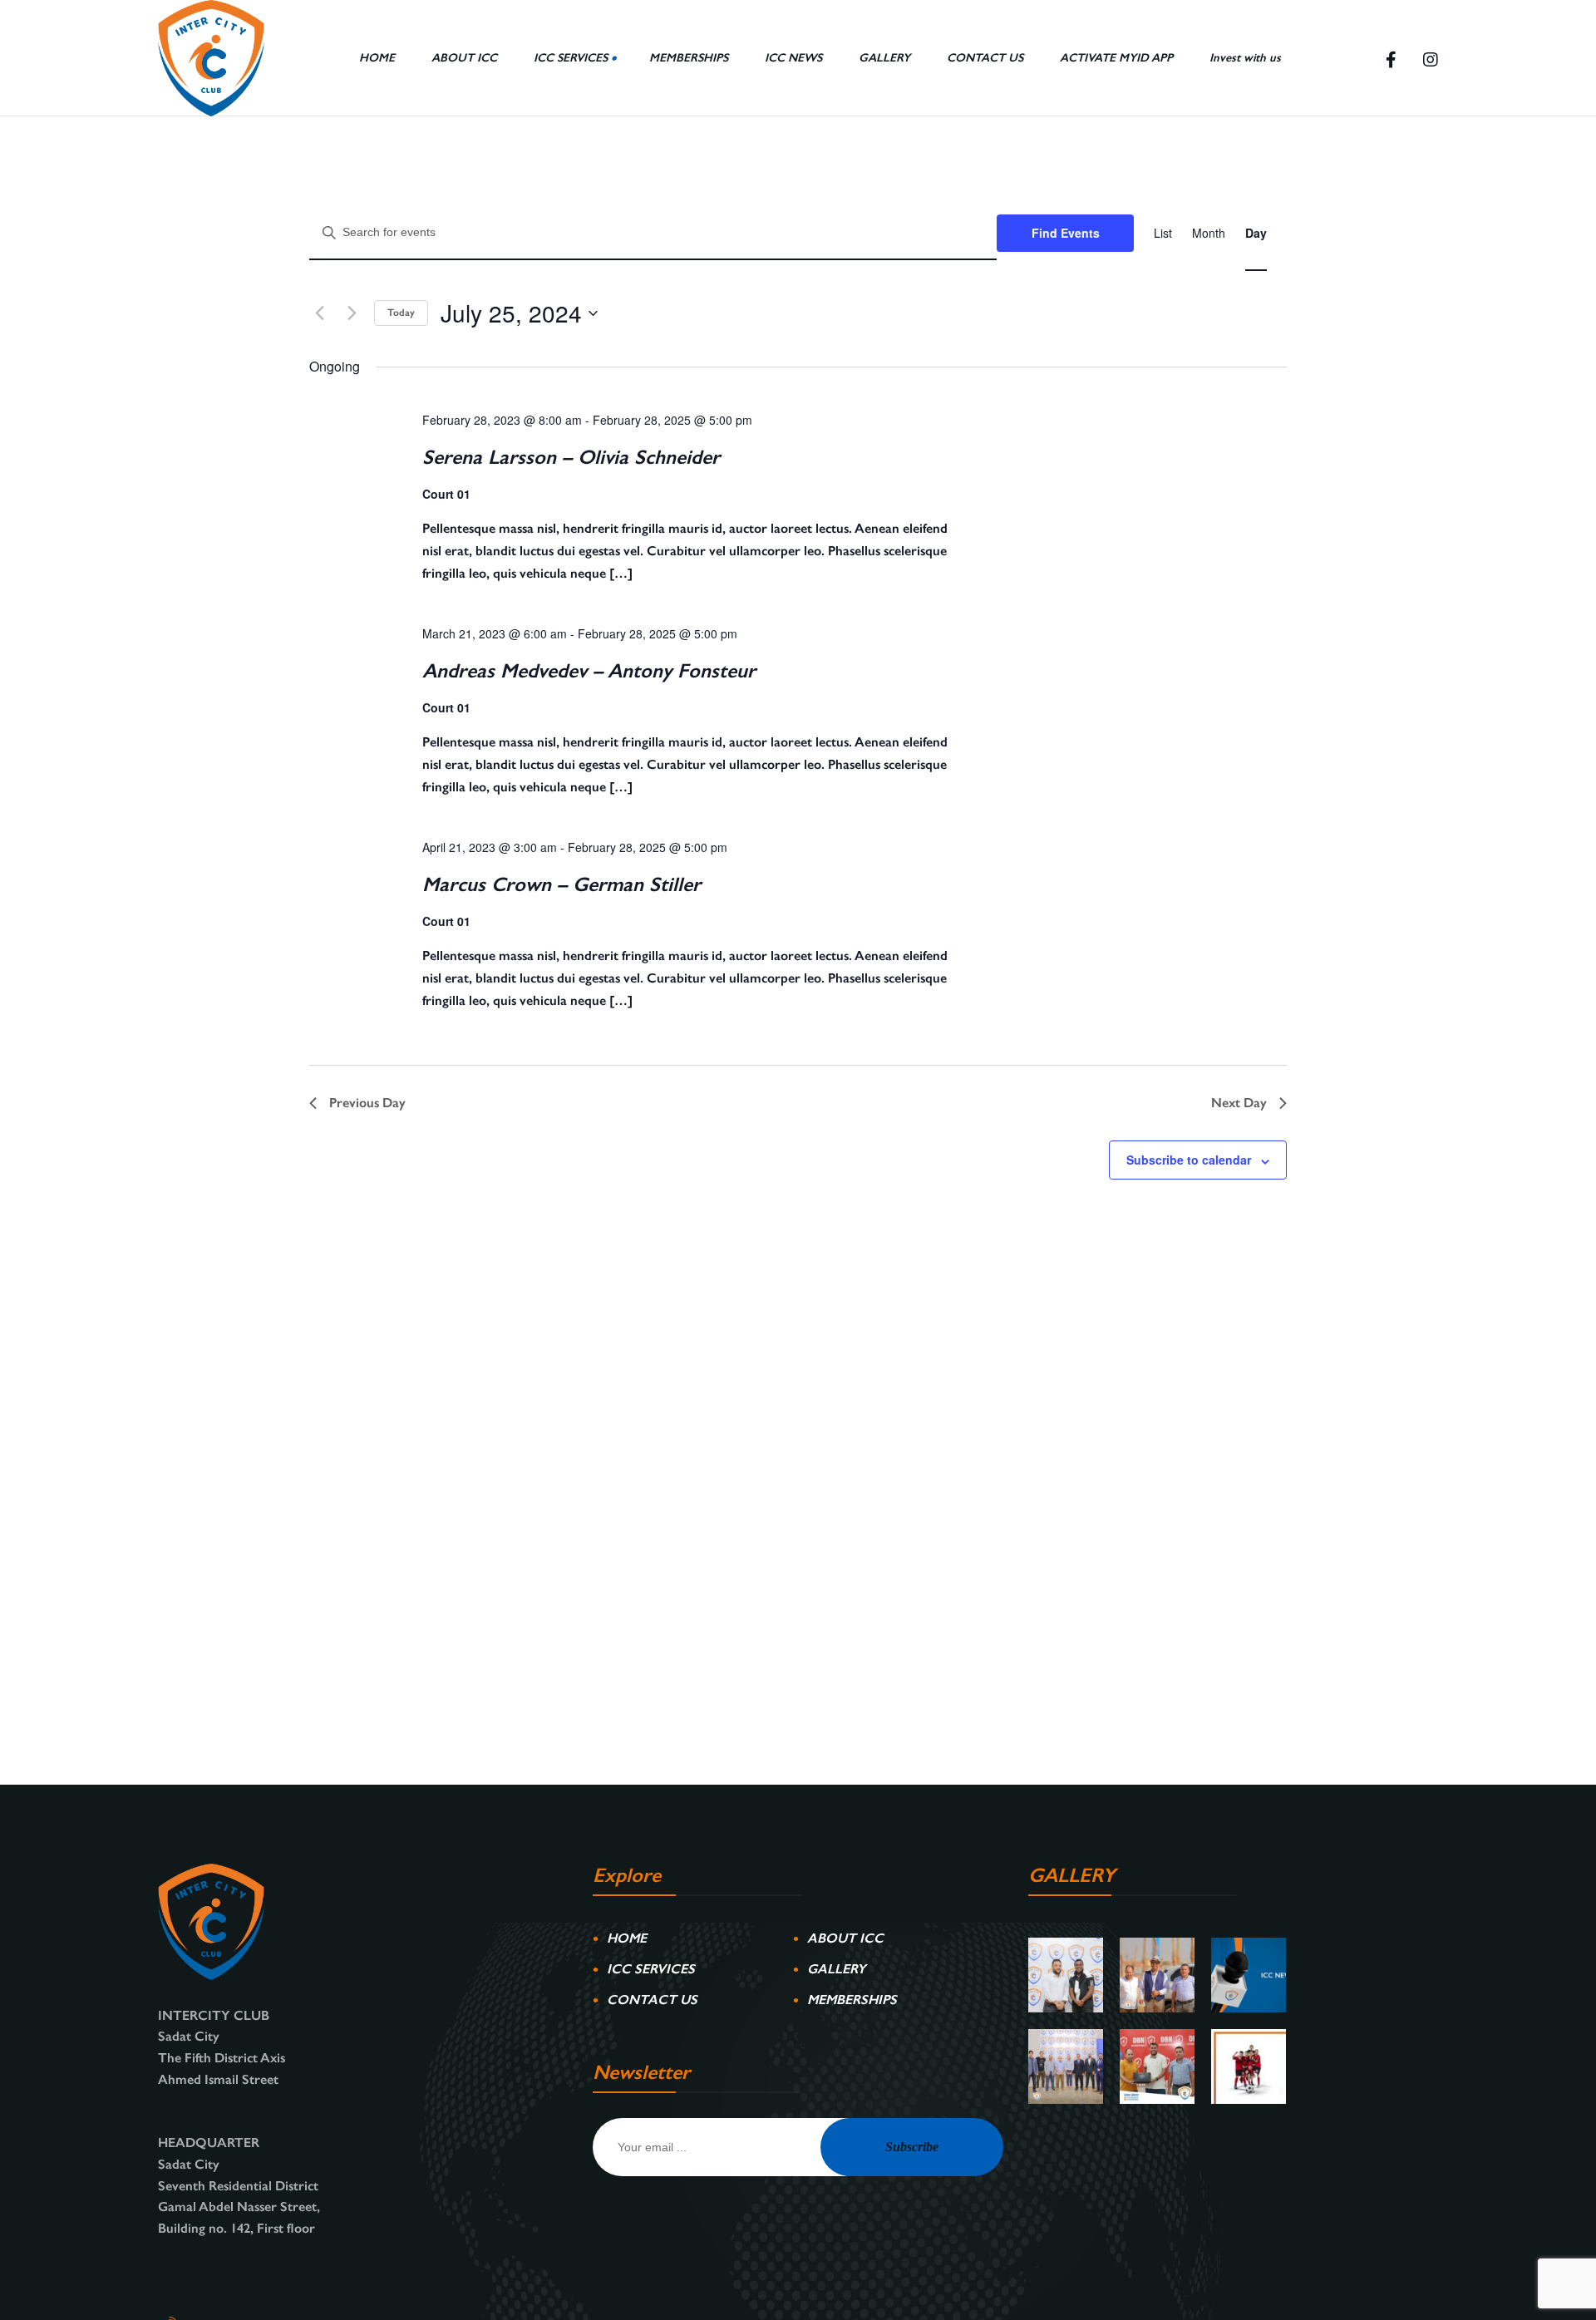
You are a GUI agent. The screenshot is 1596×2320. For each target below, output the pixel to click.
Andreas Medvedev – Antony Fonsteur (589, 670)
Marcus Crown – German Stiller (562, 884)
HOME (627, 1938)
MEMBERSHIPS (852, 2000)
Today (401, 313)
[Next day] (352, 313)
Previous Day (367, 1103)
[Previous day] (319, 313)
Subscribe (912, 2147)
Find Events (1066, 233)
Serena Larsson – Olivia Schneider (571, 457)
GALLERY (837, 1969)
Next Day (1239, 1103)
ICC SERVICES (651, 1969)
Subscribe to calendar (1189, 1160)
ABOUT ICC (845, 1938)
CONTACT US (652, 2000)
